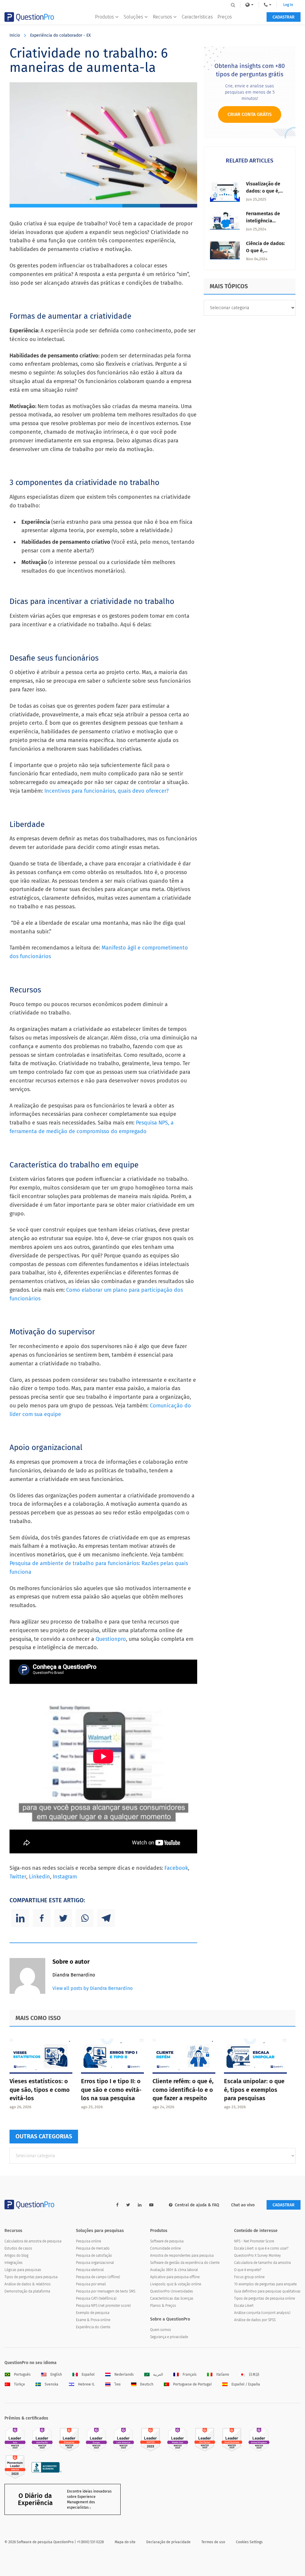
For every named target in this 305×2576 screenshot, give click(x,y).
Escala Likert (244, 2306)
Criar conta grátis (250, 114)
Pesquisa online (88, 2241)
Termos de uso (213, 2542)
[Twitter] (63, 1918)
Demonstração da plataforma (27, 2291)
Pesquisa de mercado (93, 2248)
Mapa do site (125, 2542)
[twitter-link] (128, 2205)
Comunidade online (165, 2248)
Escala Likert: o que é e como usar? (261, 2248)
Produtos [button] (104, 17)
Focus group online (249, 2277)
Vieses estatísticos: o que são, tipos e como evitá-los (40, 2090)
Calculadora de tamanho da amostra (262, 2263)
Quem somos (161, 2330)
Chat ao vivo (243, 2205)
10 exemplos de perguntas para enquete (265, 2284)
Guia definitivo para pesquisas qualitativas (267, 2291)
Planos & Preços (163, 2306)
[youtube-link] (151, 2205)
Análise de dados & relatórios (28, 2284)
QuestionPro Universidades (172, 2291)
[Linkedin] (20, 1918)
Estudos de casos (18, 2248)
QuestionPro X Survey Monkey (257, 2256)
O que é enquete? (248, 2270)
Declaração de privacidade (168, 2542)
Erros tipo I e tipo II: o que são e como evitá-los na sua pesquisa (111, 2090)
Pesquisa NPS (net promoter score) (103, 2306)
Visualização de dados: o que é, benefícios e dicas (266, 191)
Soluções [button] (133, 17)
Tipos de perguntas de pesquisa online (264, 2298)
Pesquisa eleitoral (90, 2270)
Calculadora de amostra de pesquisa (33, 2241)
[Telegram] (106, 1918)
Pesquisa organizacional (95, 2263)
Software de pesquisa (167, 2241)
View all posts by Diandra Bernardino (92, 1988)
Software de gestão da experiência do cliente (185, 2263)
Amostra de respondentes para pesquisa (182, 2256)
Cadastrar (284, 17)
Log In (288, 5)
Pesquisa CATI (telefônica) (96, 2298)
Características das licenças (172, 2298)
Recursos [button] (162, 17)
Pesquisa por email (91, 2284)
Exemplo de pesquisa (93, 2313)
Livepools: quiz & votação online (176, 2284)
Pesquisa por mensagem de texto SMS (106, 2291)
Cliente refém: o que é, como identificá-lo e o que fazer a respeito (183, 2090)
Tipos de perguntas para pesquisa (31, 2277)
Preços (225, 17)
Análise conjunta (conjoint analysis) (262, 2313)
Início (15, 35)
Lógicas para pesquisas (23, 2270)
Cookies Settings (249, 2542)
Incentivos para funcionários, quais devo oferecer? (106, 791)
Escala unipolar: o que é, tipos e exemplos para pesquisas (254, 2090)
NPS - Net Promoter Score (254, 2241)
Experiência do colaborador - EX (60, 35)
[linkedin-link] (140, 2205)
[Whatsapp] (85, 1918)
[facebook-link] (117, 2205)
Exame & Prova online (93, 2320)
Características (197, 17)
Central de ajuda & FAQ (197, 2205)
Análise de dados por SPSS (255, 2320)
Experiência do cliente (93, 2327)
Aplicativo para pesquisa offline (175, 2277)
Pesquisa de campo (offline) (98, 2277)
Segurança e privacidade (169, 2337)
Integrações (14, 2263)
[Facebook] (42, 1918)
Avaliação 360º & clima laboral (174, 2270)
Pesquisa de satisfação (94, 2256)
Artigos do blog (16, 2256)
